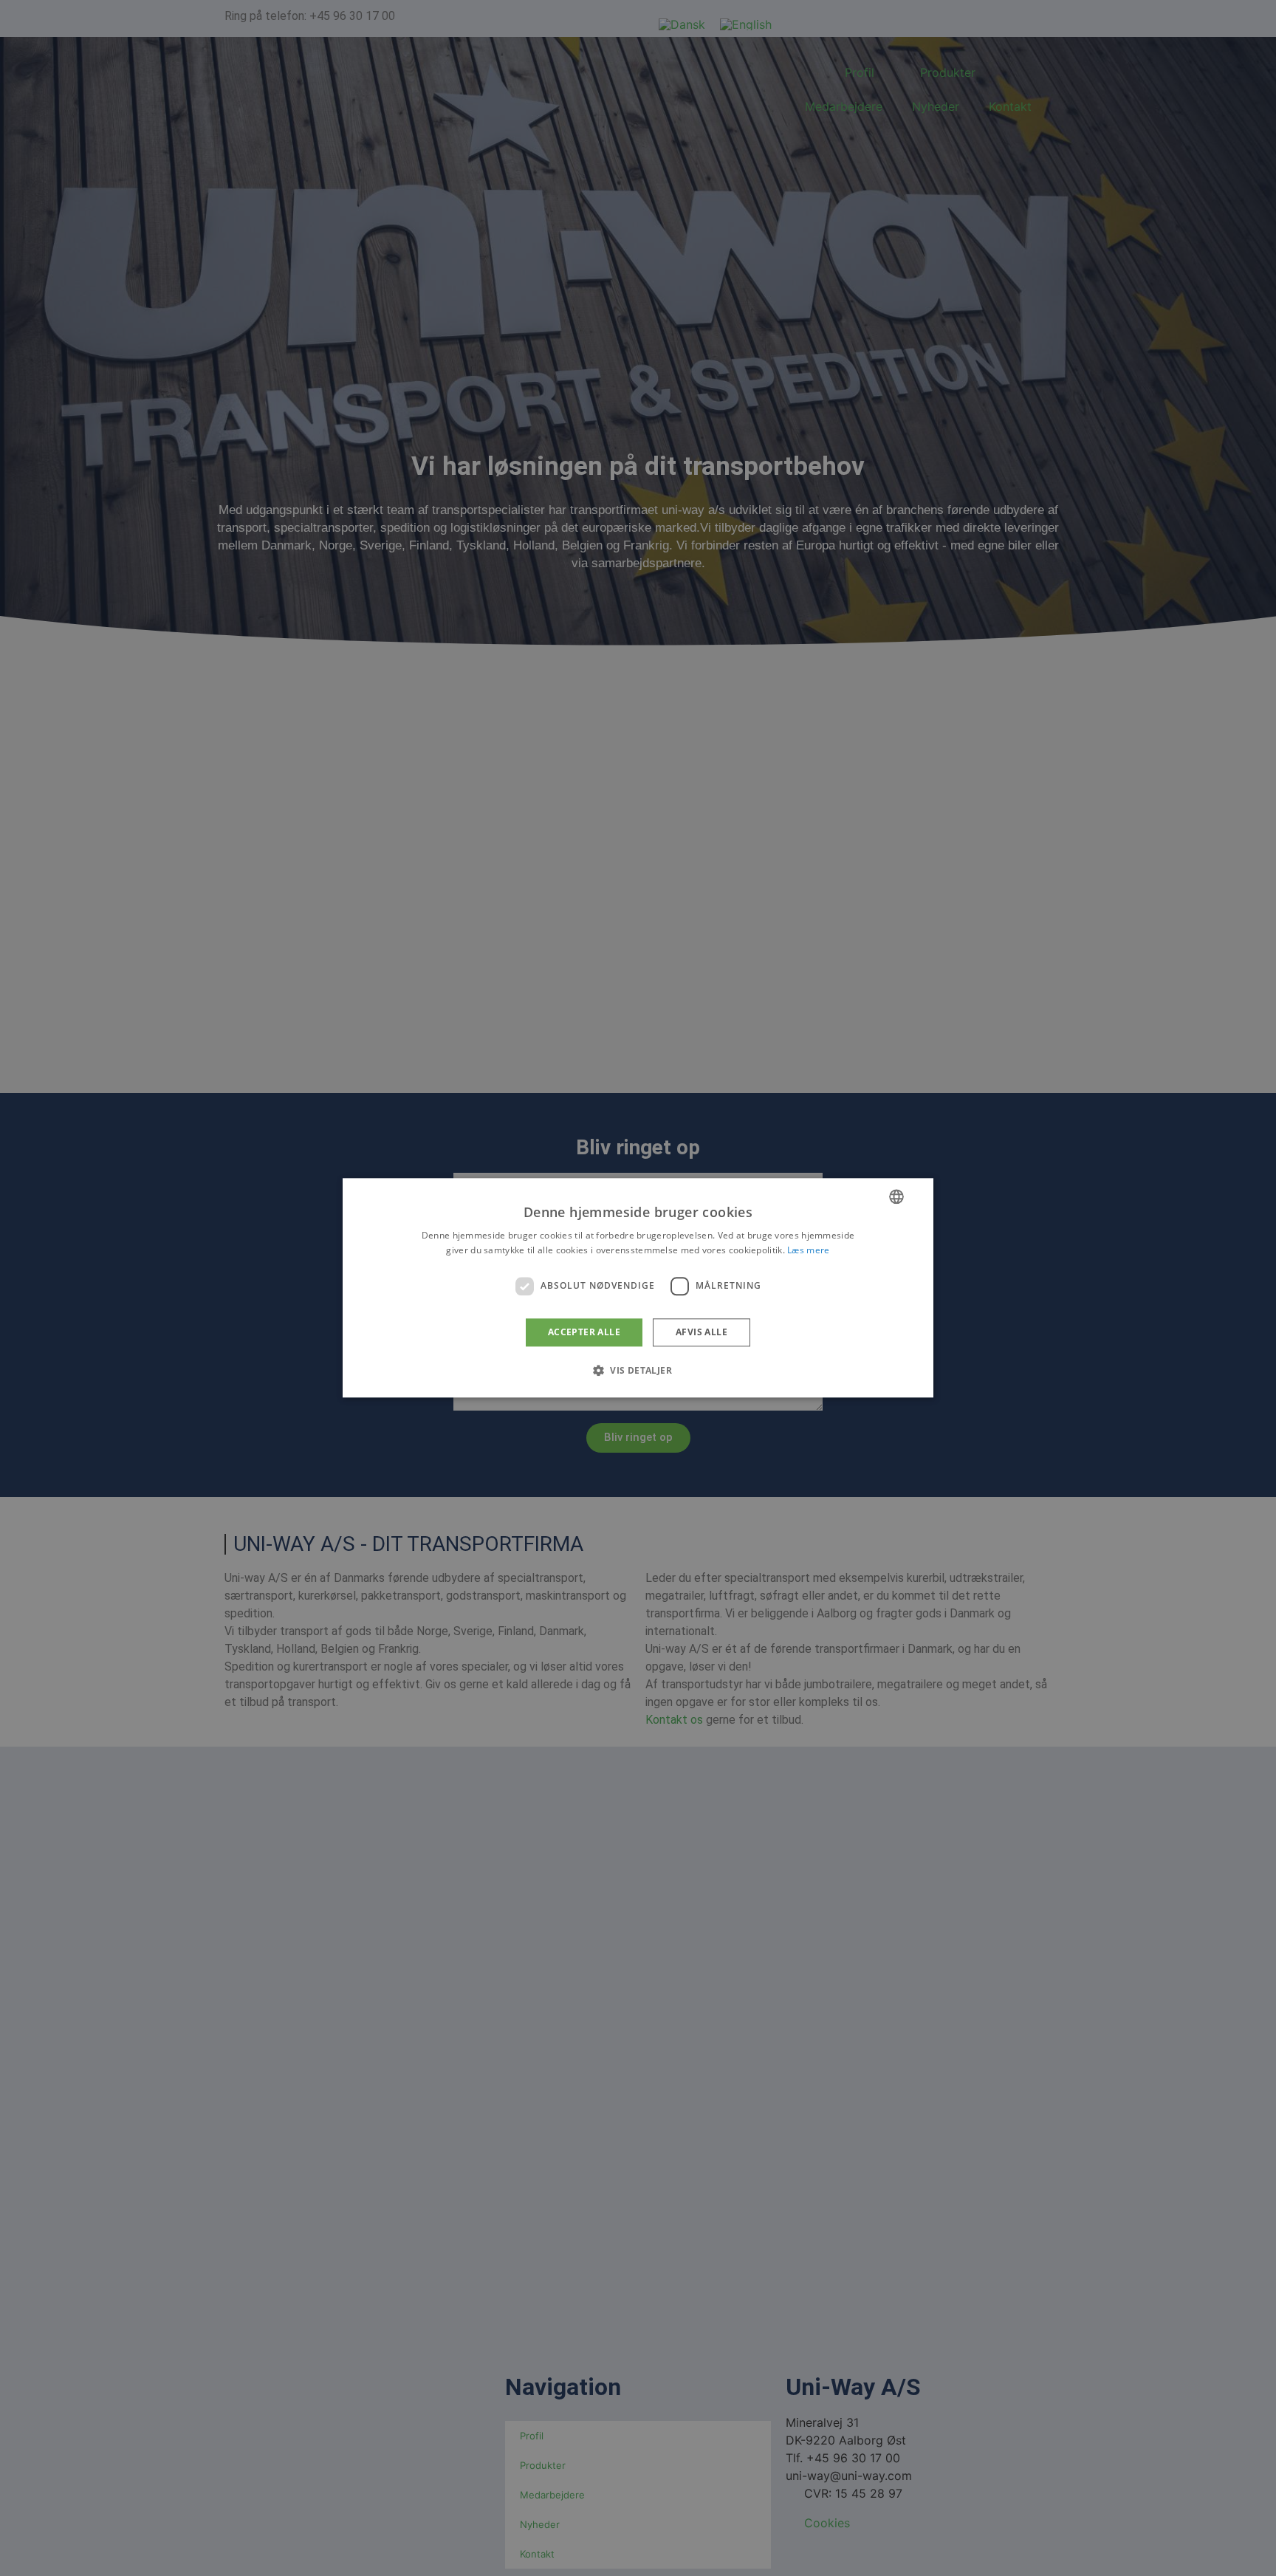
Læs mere (808, 1251)
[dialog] (638, 1288)
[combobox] (896, 1196)
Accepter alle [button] (584, 1332)
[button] (638, 1371)
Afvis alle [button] (702, 1332)
